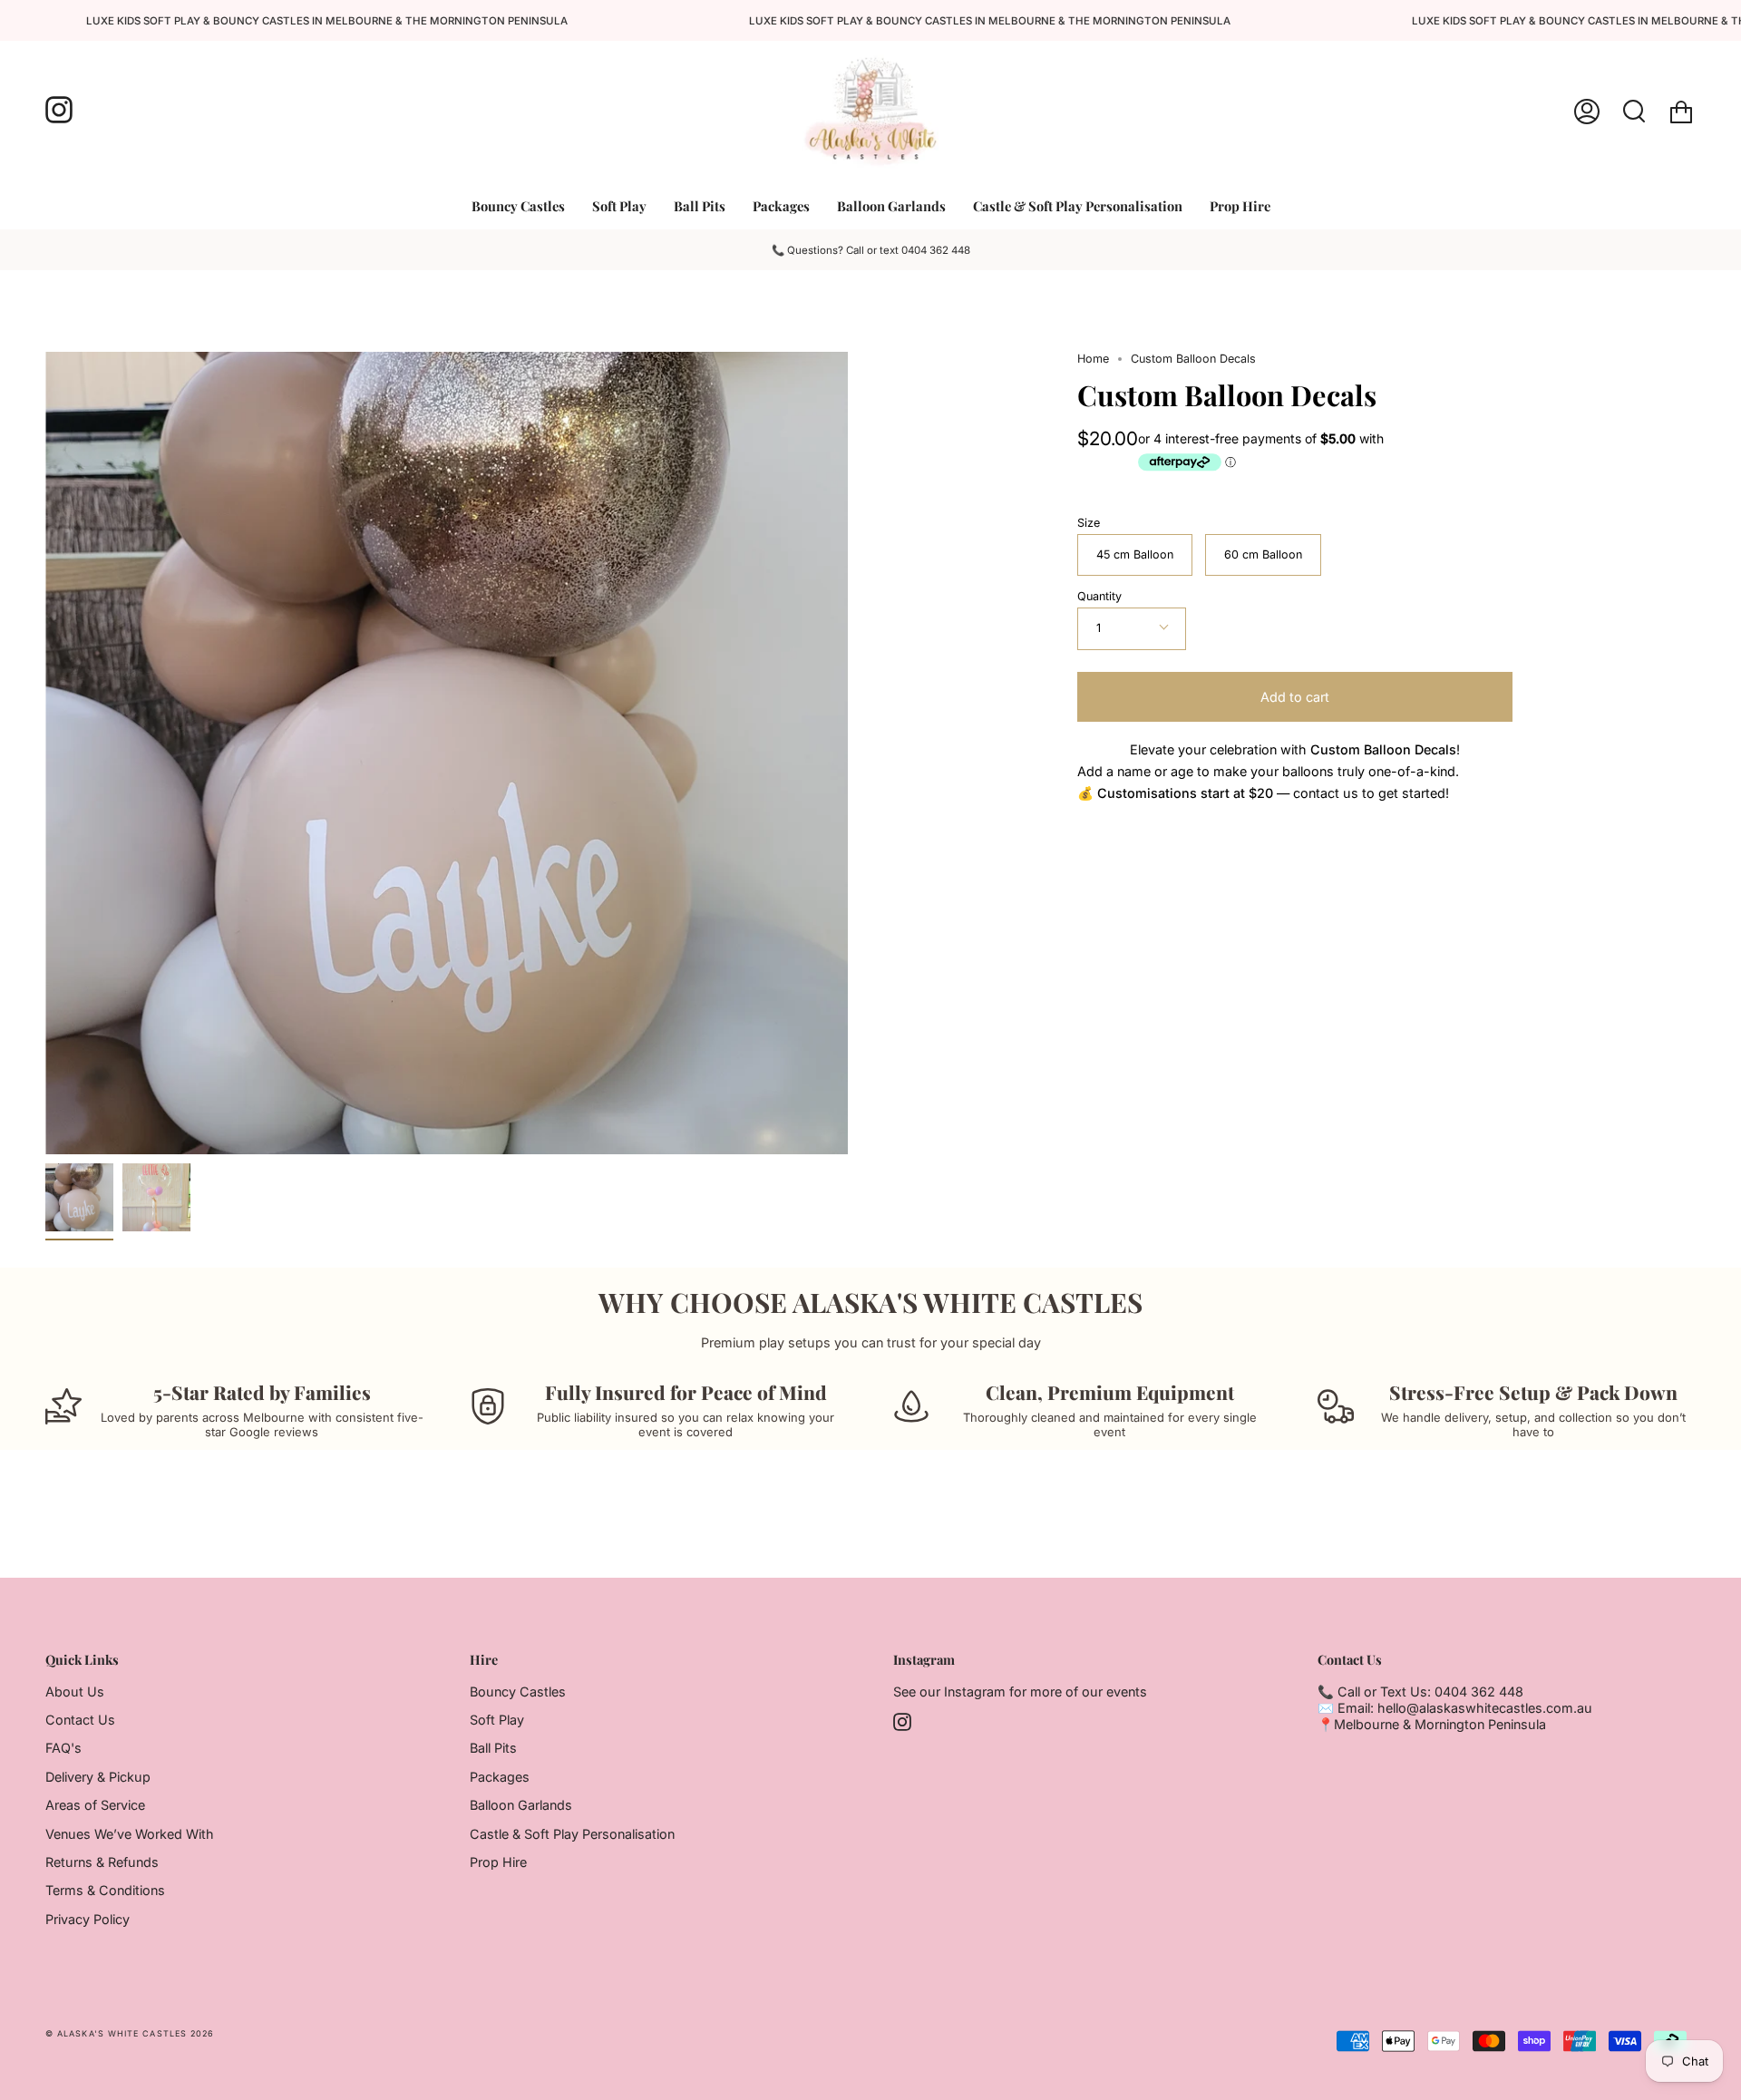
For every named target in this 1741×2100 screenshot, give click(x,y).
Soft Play (497, 1720)
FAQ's (63, 1748)
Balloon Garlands (521, 1805)
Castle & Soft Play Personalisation (572, 1834)
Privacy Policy (88, 1919)
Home (1093, 359)
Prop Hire (498, 1862)
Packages (500, 1777)
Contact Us (80, 1720)
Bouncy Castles (518, 1692)
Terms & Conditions (105, 1890)
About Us (75, 1692)
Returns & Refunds (102, 1862)
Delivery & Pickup (98, 1777)
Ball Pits (493, 1748)
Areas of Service (95, 1805)
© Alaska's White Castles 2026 (130, 2033)
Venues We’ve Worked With (130, 1834)
